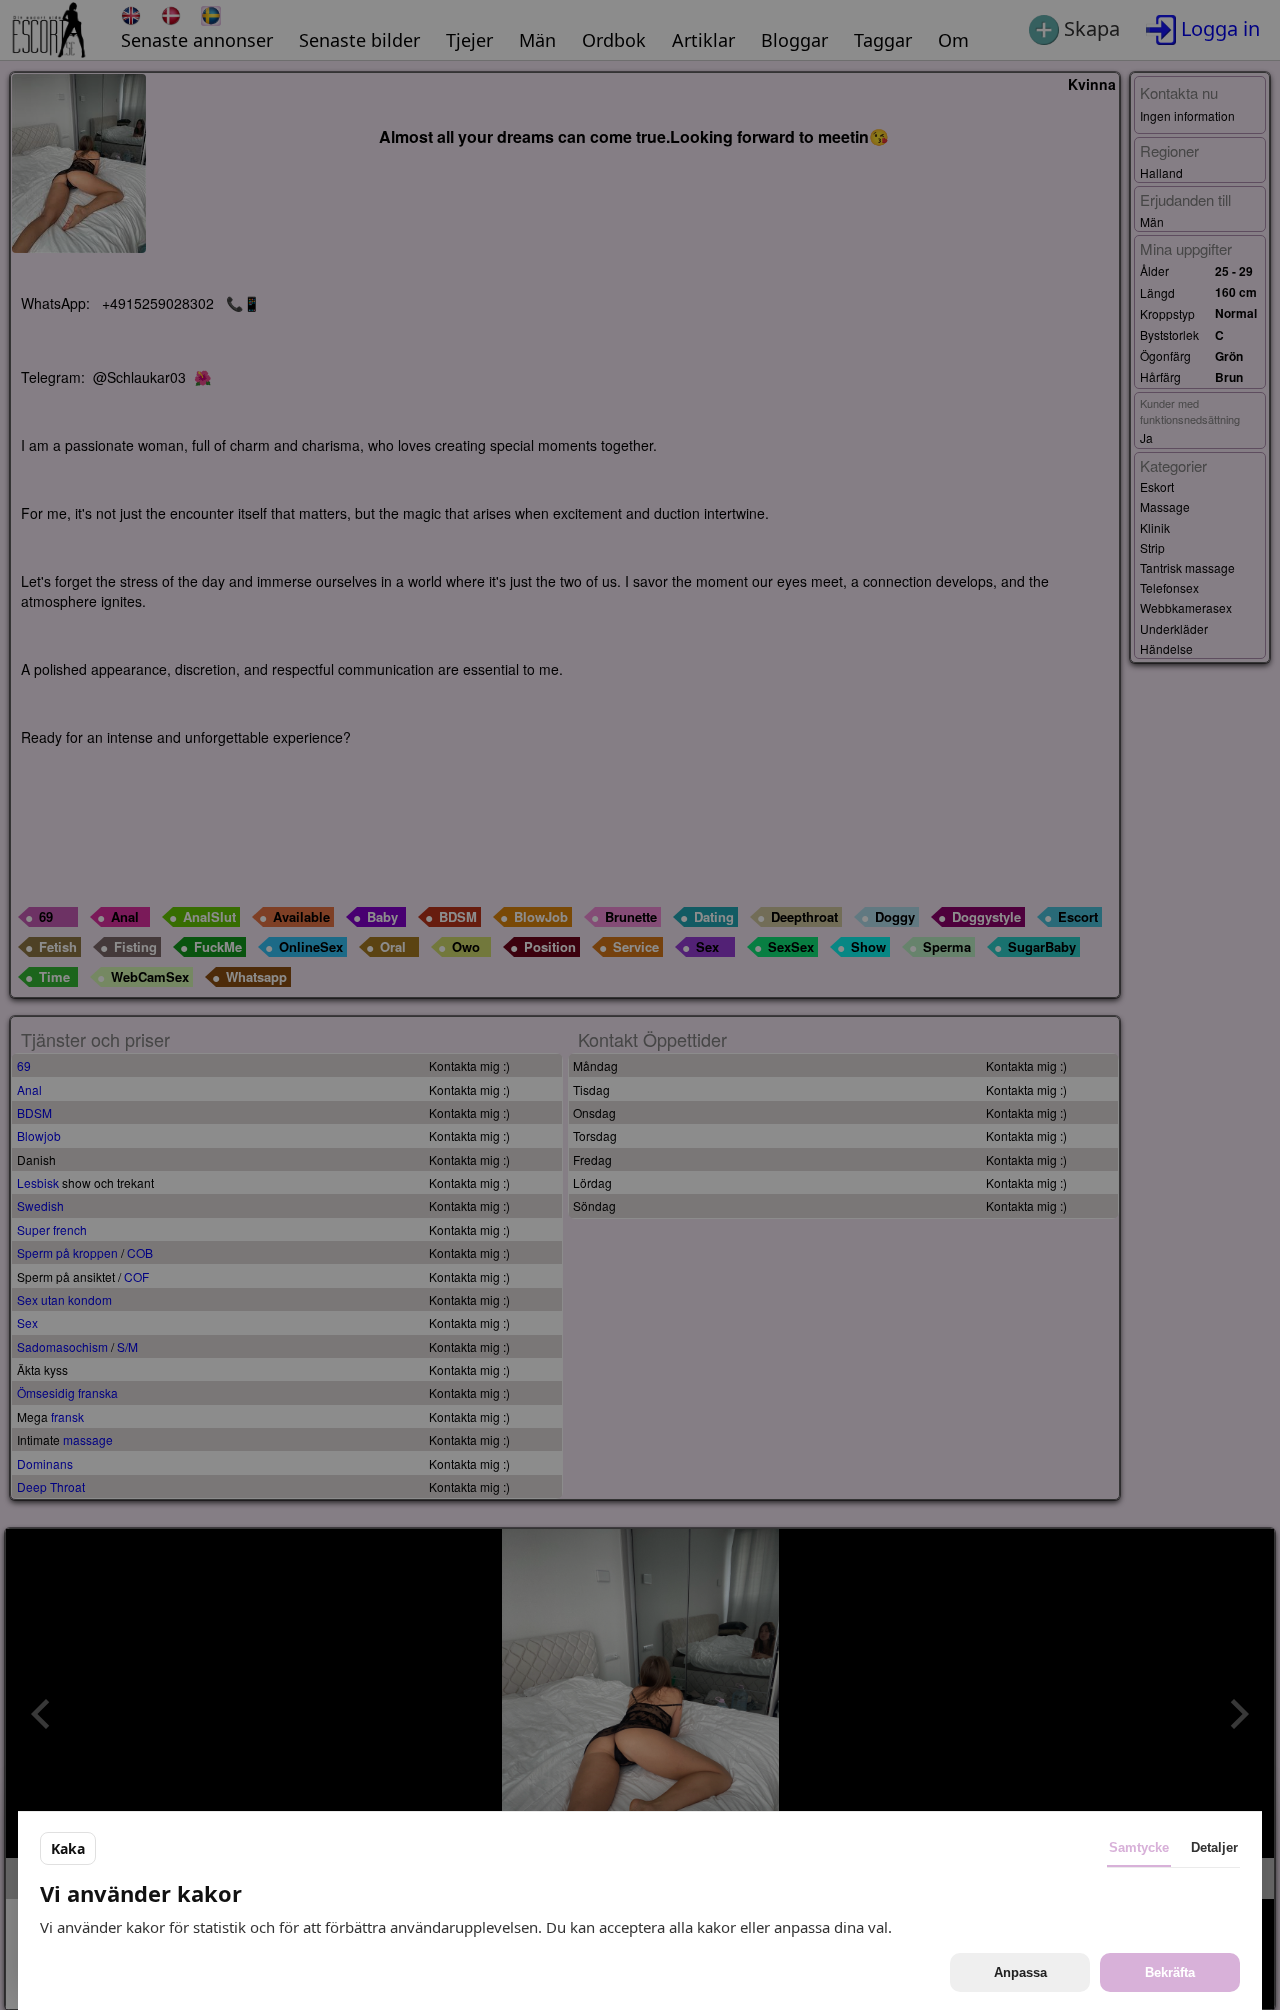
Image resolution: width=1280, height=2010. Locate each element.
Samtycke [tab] (1139, 1847)
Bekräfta (1170, 1972)
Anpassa (1020, 1972)
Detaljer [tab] (1214, 1847)
